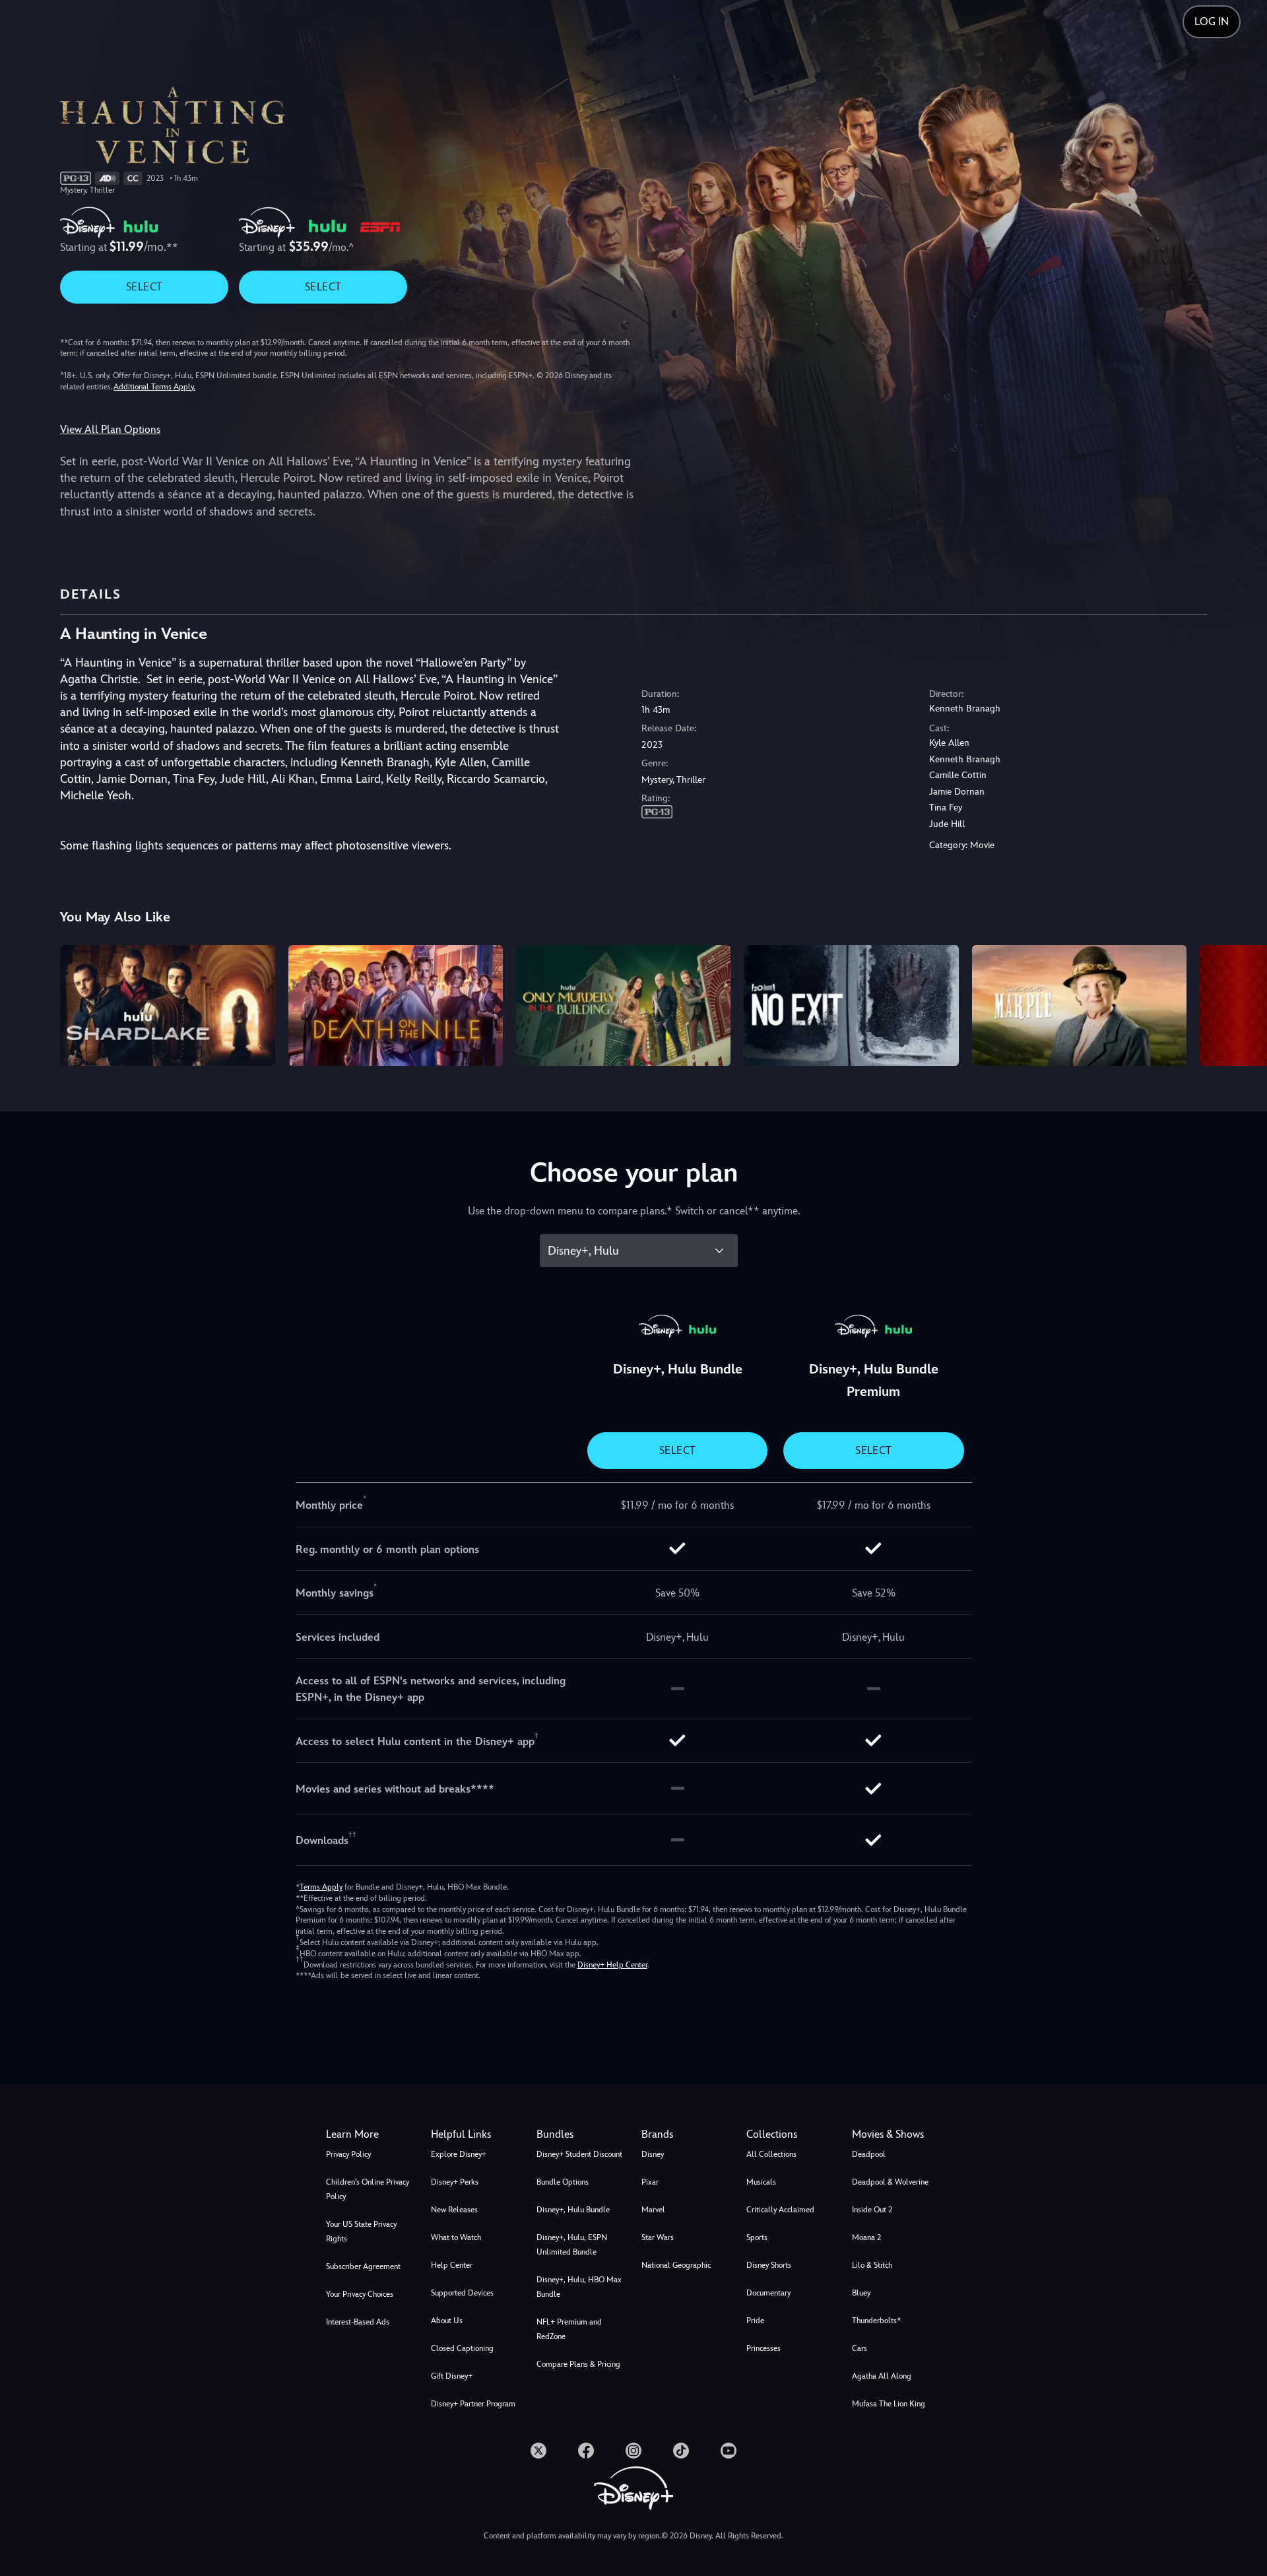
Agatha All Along (882, 2376)
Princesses (763, 2348)
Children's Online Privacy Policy (368, 2189)
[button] (475, 2134)
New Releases (454, 2210)
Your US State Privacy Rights (361, 2231)
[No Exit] (851, 1006)
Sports (757, 2237)
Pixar (650, 2182)
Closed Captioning (462, 2348)
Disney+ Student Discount (579, 2154)
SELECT (144, 287)
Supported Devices (462, 2293)
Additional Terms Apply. (154, 387)
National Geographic (676, 2265)
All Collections (771, 2154)
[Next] (1242, 1004)
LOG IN (1212, 21)
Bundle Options (563, 2182)
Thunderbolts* (876, 2321)
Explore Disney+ (459, 2154)
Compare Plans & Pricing (578, 2364)
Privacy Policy (348, 2154)
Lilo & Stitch (872, 2265)
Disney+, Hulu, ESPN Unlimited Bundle (572, 2245)
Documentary (768, 2293)
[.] (538, 2451)
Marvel (653, 2210)
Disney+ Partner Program (473, 2404)
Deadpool (869, 2154)
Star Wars (658, 2237)
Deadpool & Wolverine (890, 2182)
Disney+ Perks (455, 2182)
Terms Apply (321, 1887)
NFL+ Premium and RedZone (569, 2329)
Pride (755, 2321)
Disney (653, 2154)
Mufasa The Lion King (889, 2404)
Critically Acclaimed (780, 2210)
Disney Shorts (769, 2265)
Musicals (761, 2182)
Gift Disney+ (452, 2376)
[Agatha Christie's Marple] (1079, 1006)
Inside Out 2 (872, 2210)
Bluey (861, 2293)
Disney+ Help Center (612, 1965)
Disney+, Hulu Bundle (573, 2210)
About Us (447, 2321)
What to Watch (456, 2237)
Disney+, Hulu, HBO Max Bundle (579, 2287)
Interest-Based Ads (358, 2322)
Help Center (452, 2265)
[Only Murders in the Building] (623, 1006)
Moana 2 (866, 2237)
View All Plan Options (110, 429)
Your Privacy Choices (360, 2294)
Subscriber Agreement (363, 2266)
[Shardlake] (167, 1006)
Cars (860, 2348)
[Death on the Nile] (396, 1006)
